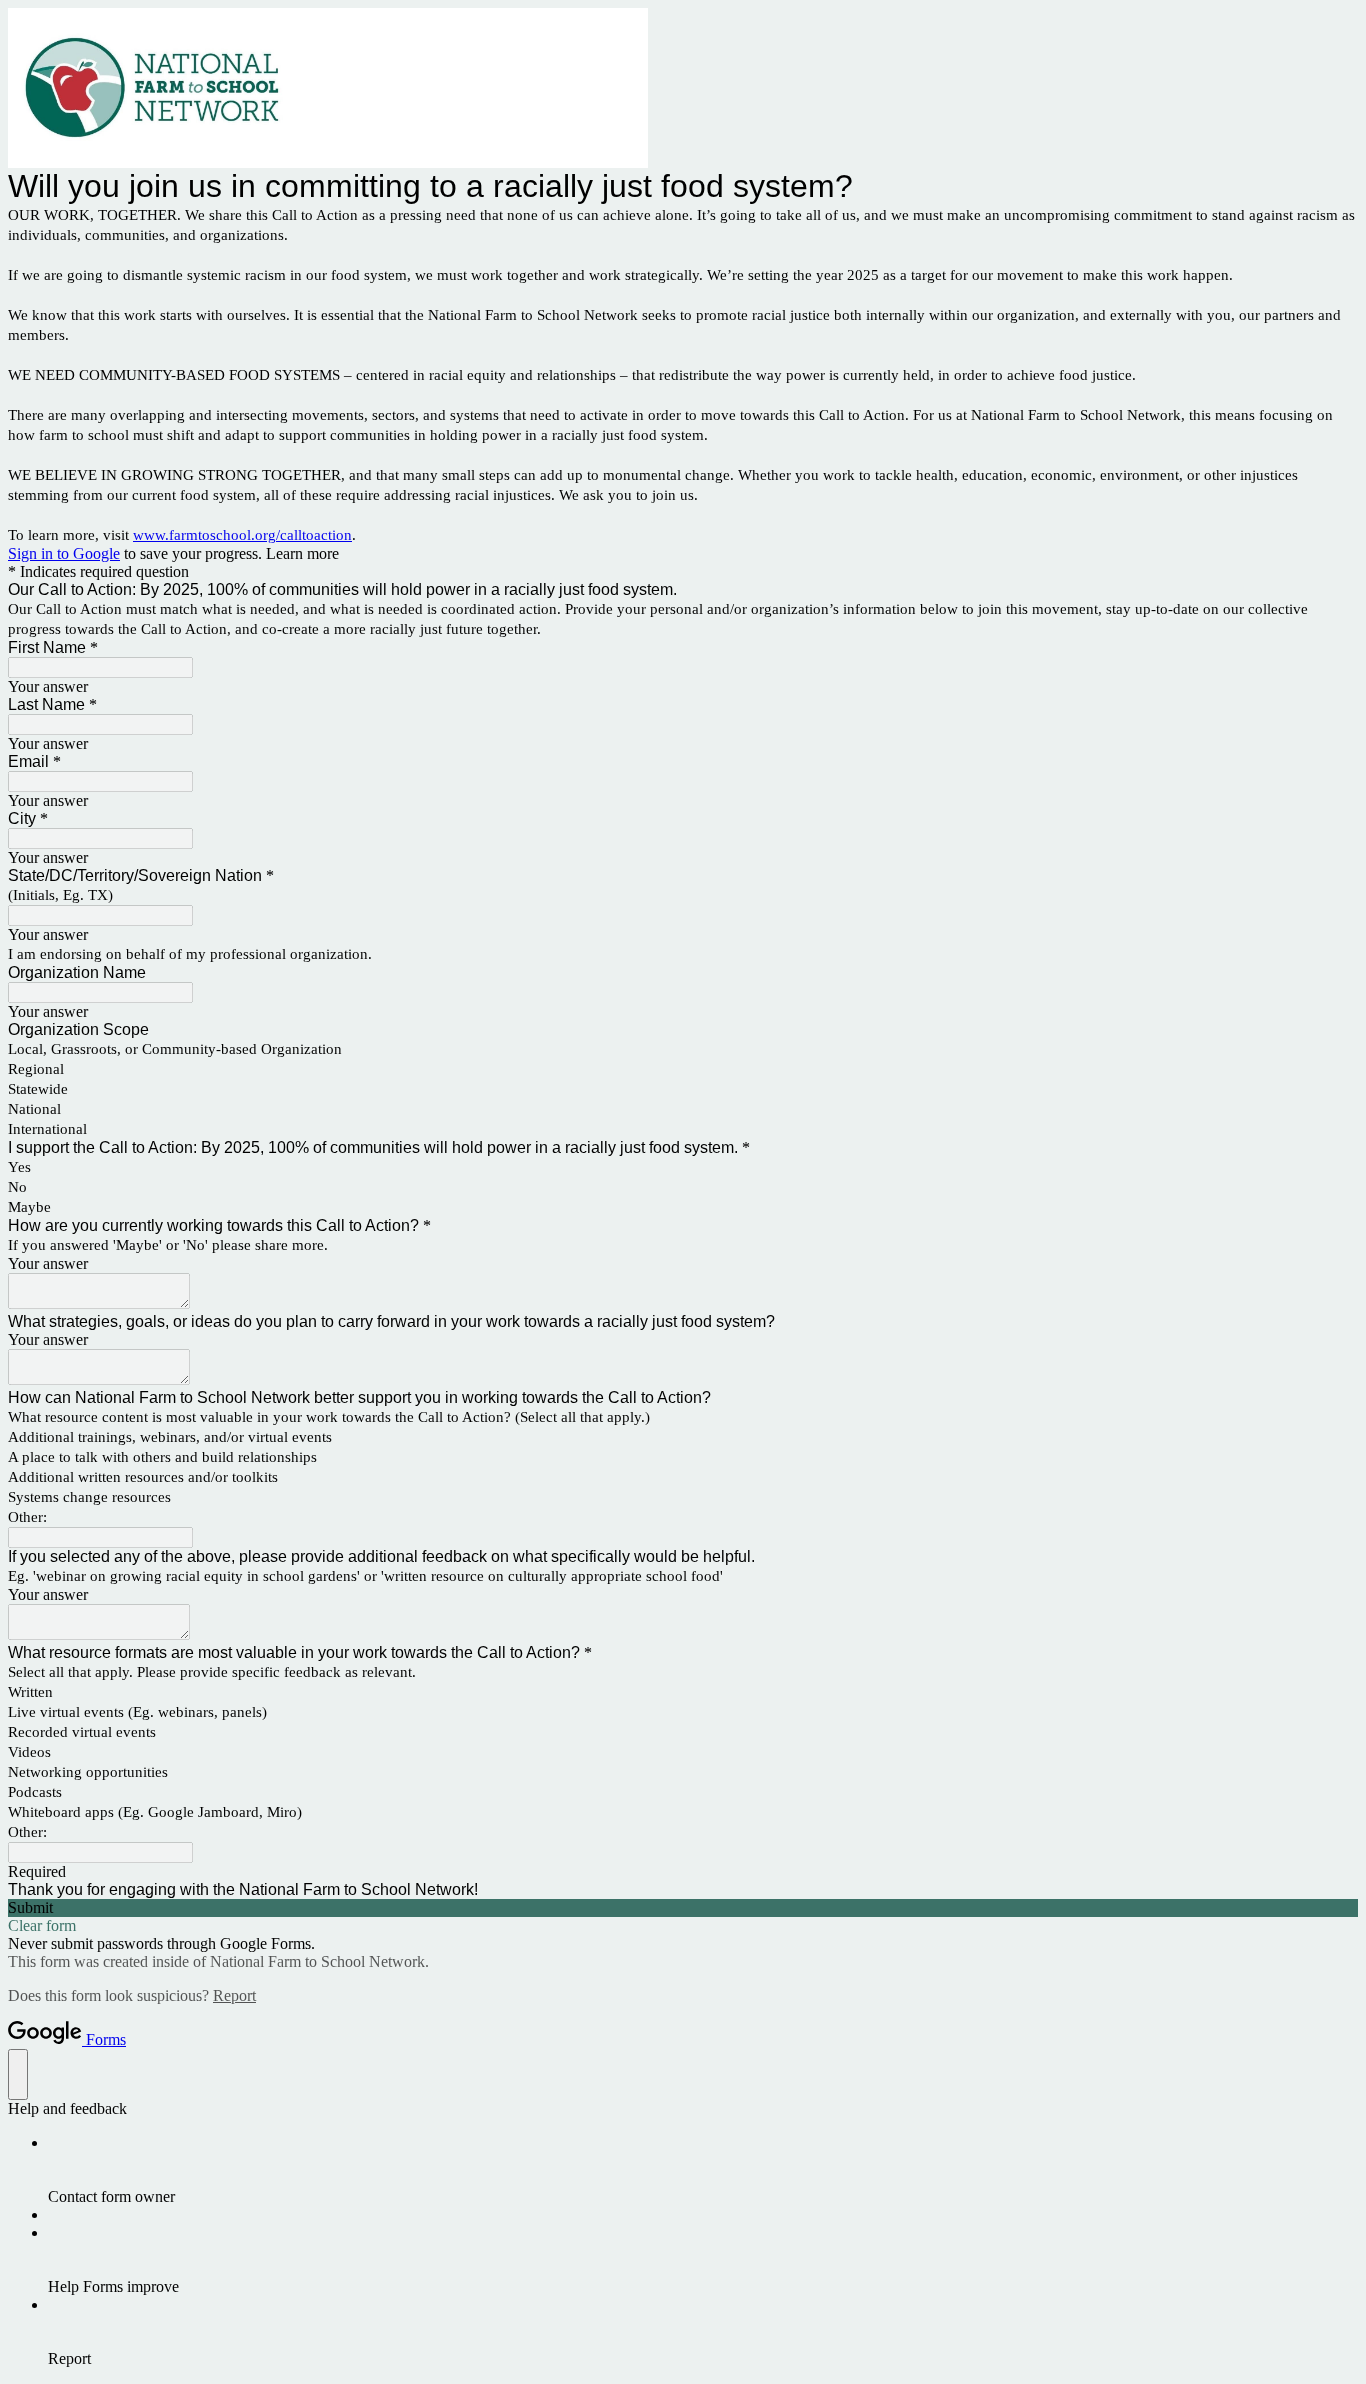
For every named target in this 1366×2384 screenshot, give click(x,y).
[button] (683, 1908)
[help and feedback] (18, 2074)
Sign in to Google (64, 553)
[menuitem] (703, 2170)
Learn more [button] (302, 553)
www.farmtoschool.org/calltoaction (242, 535)
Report (234, 1995)
